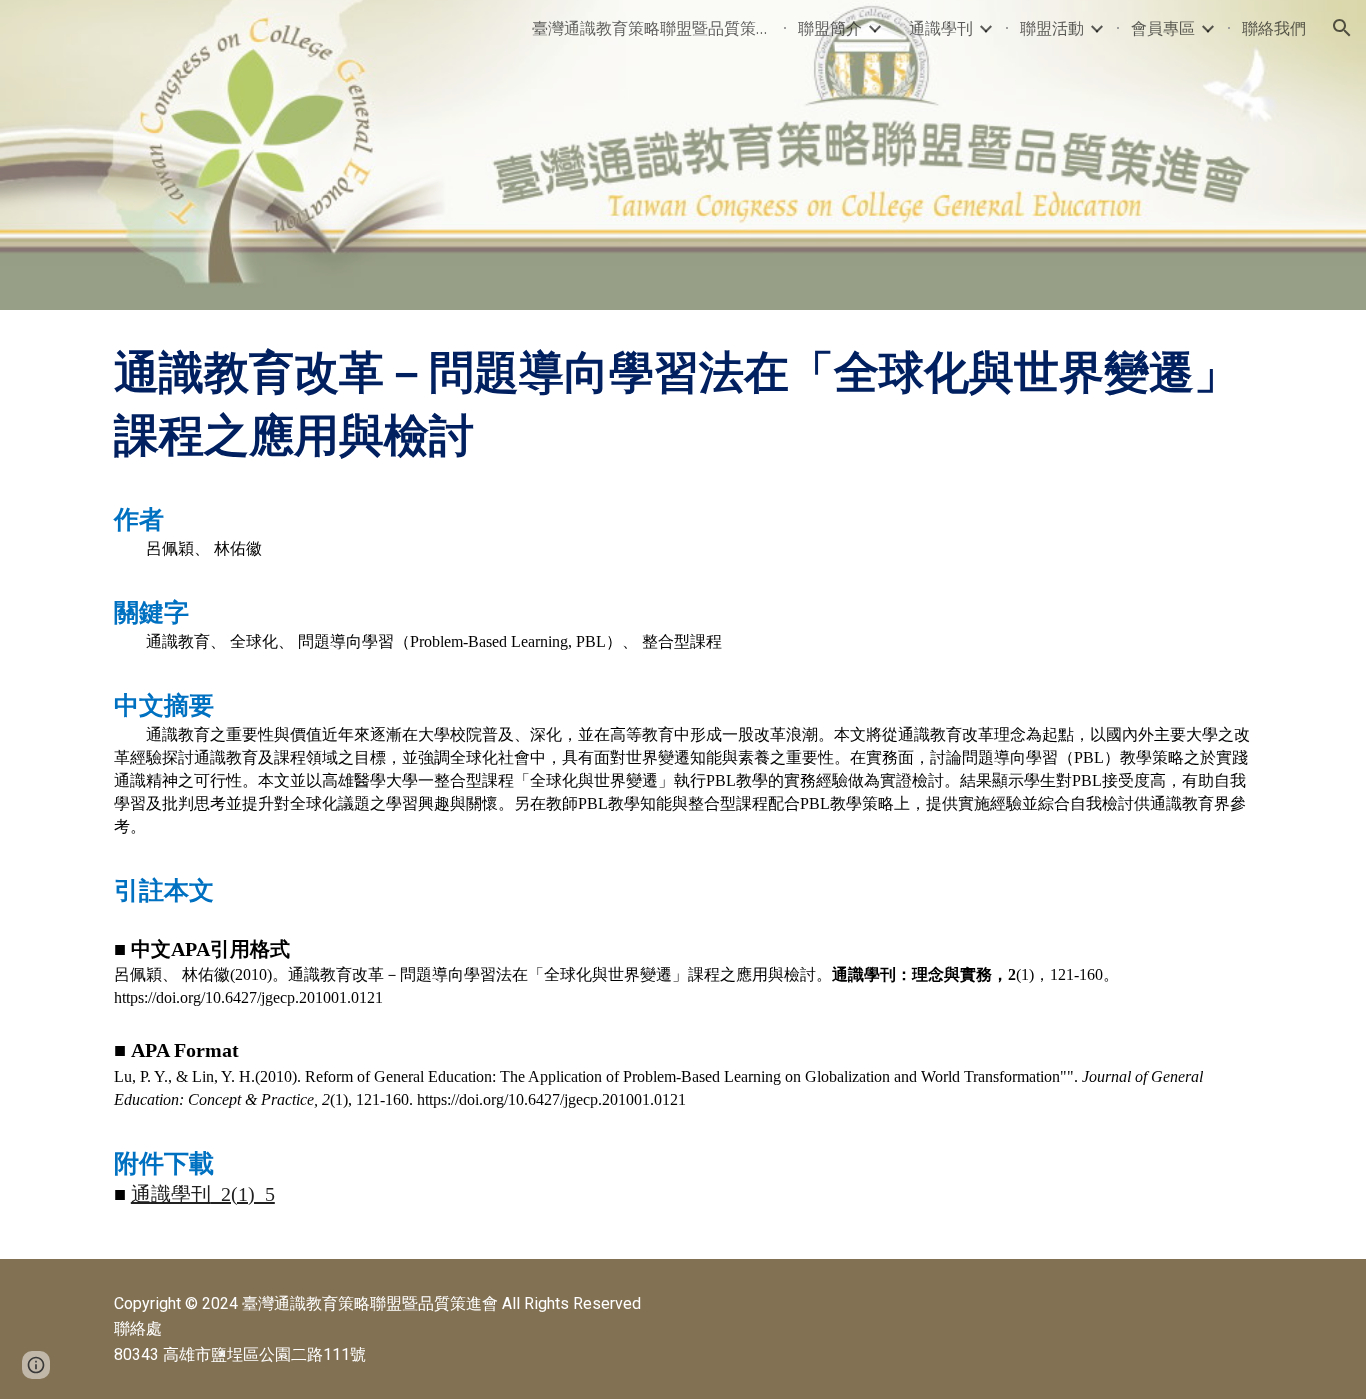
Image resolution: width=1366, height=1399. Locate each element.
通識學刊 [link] (941, 28)
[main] (683, 784)
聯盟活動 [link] (1052, 28)
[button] (1342, 28)
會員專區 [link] (1163, 28)
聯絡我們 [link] (1274, 28)
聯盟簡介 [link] (830, 28)
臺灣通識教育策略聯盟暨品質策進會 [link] (652, 28)
